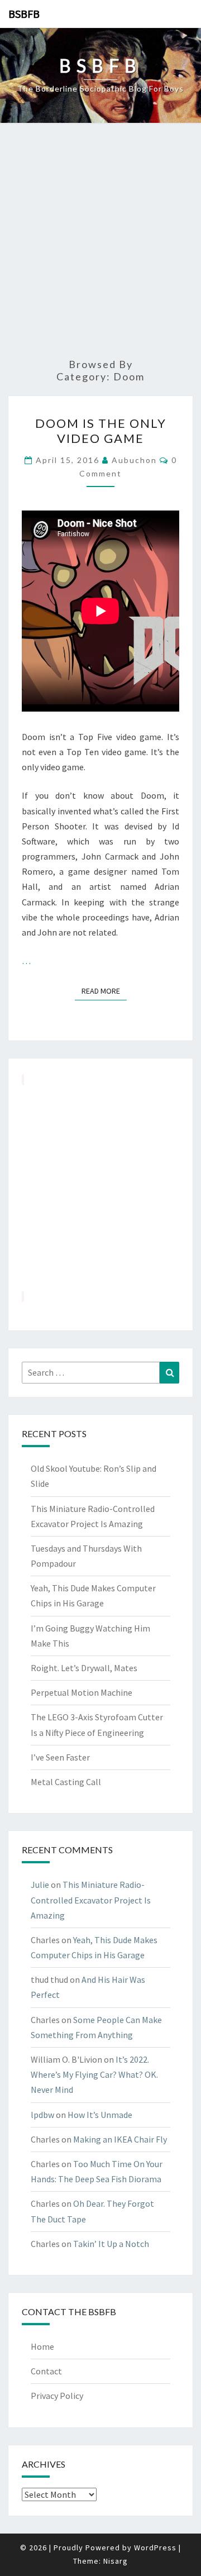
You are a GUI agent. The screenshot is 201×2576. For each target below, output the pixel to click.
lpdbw (42, 2115)
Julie (40, 1885)
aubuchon (134, 460)
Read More (104, 991)
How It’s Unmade (100, 2115)
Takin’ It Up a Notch (111, 2244)
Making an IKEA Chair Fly (120, 2139)
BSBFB (24, 14)
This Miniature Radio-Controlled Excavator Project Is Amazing (91, 1900)
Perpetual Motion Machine (82, 1692)
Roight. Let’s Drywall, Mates (84, 1668)
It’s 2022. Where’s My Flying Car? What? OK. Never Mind (94, 2074)
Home (42, 2346)
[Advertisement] (100, 241)
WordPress (155, 2548)
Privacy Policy (57, 2396)
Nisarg (116, 2561)
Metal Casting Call (66, 1782)
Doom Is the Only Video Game (101, 430)
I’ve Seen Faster (60, 1757)
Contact (46, 2371)
